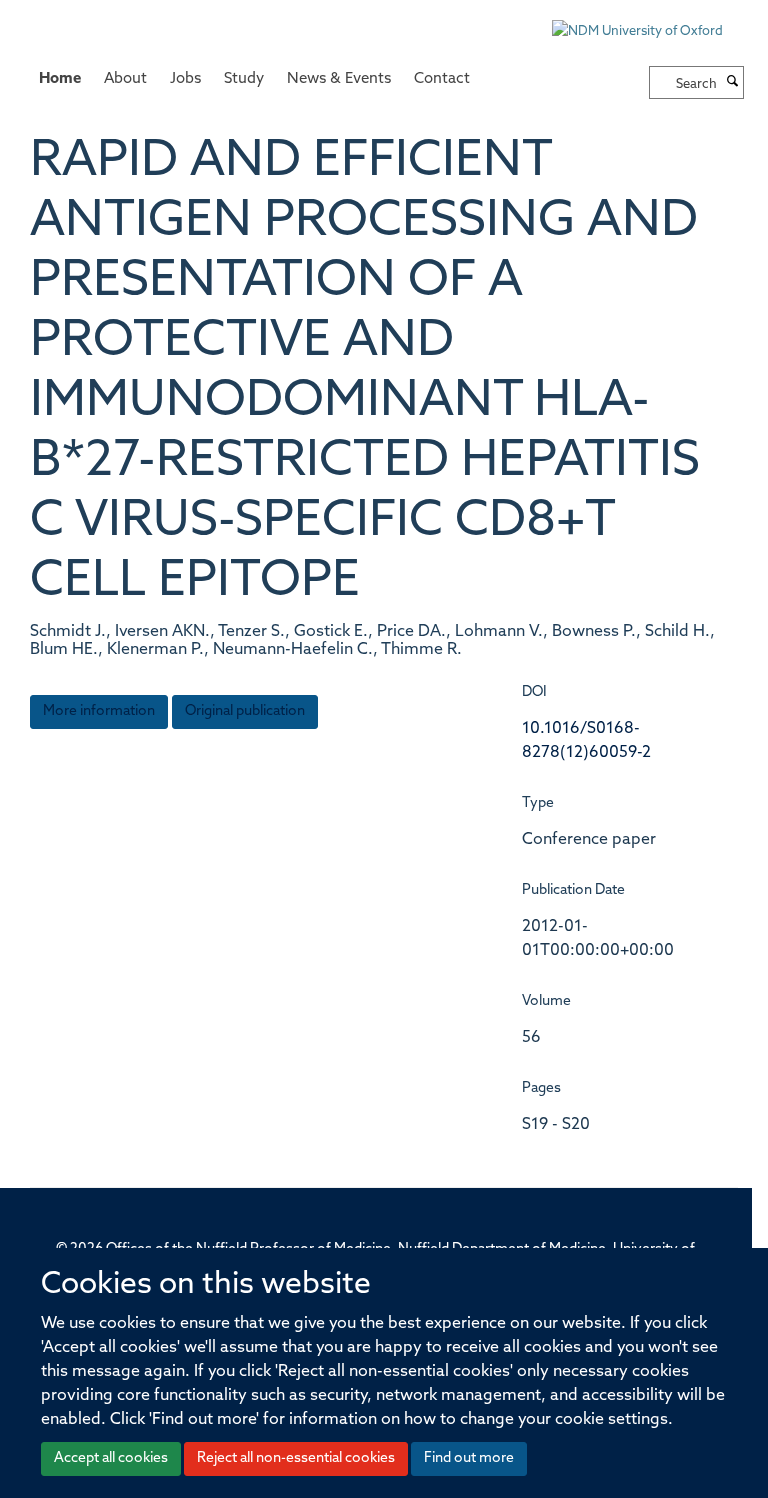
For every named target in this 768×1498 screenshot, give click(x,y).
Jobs (185, 79)
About (125, 79)
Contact (442, 79)
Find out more (469, 1458)
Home (60, 79)
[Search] (733, 83)
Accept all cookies (111, 1458)
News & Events (339, 79)
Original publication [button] (245, 711)
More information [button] (99, 711)
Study (244, 79)
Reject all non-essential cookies (296, 1458)
